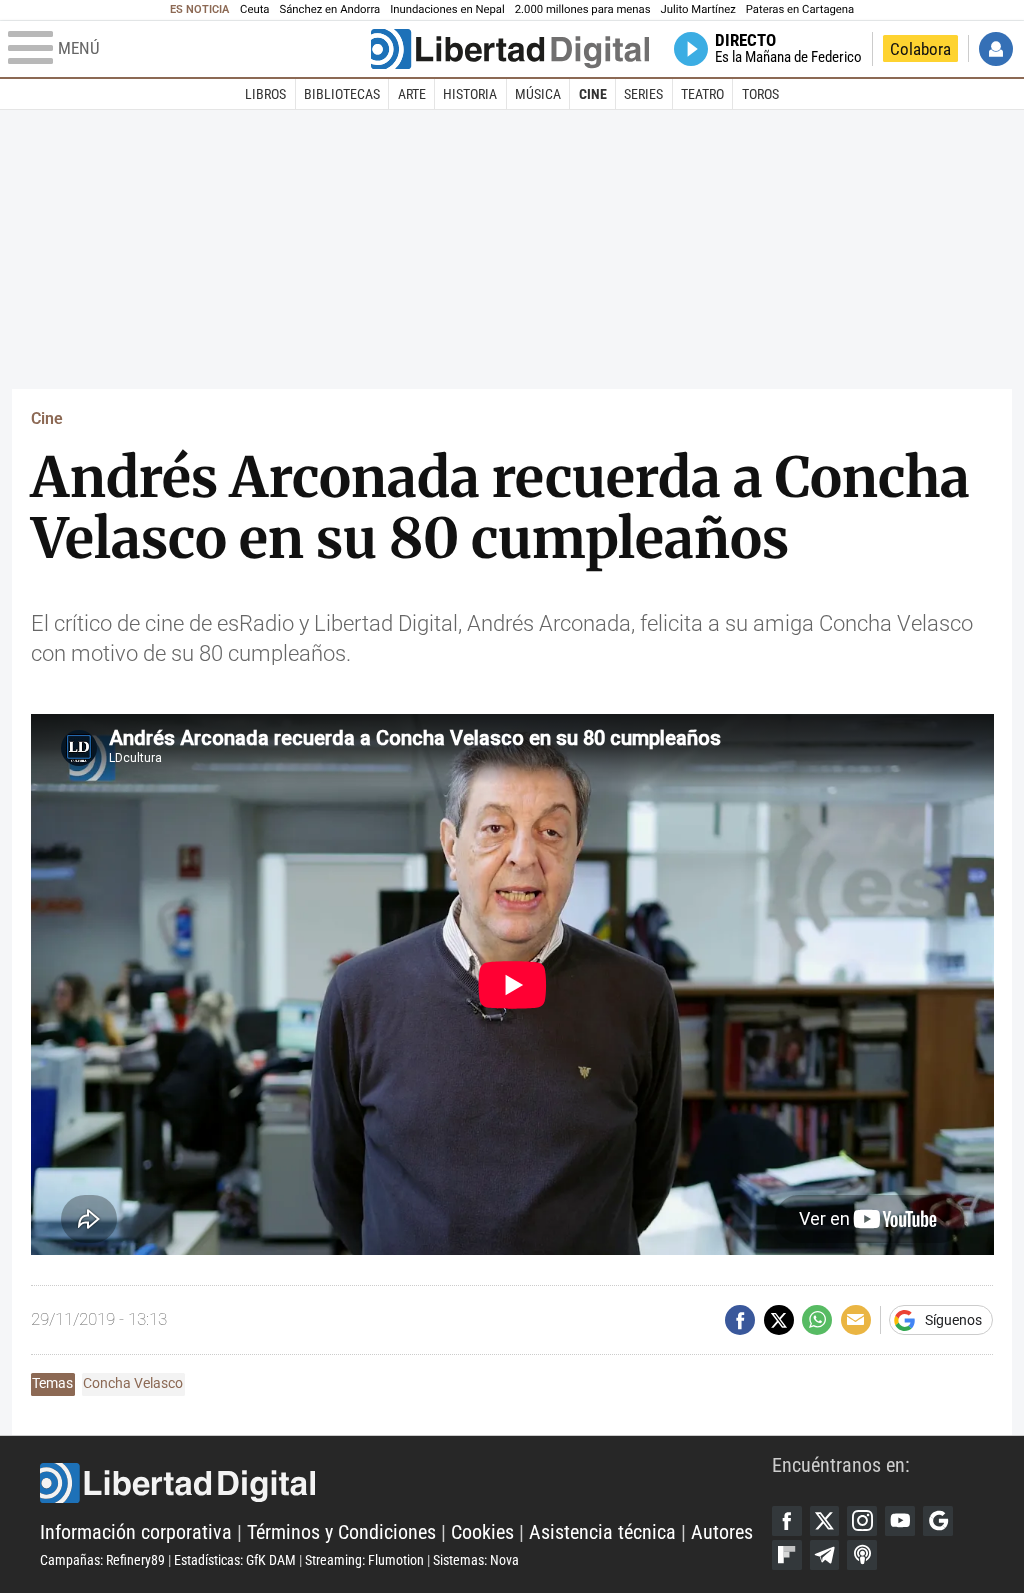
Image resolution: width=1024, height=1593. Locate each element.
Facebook (787, 1521)
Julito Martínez (698, 9)
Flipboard (787, 1555)
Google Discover (938, 1521)
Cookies (482, 1532)
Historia (470, 94)
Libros (265, 94)
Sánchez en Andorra (329, 9)
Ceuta (254, 9)
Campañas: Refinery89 (102, 1560)
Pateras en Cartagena (800, 9)
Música (538, 94)
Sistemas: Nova (476, 1560)
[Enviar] (817, 1320)
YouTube (900, 1521)
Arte (412, 94)
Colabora (920, 49)
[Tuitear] (779, 1320)
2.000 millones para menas (583, 9)
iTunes (862, 1555)
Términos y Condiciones (341, 1532)
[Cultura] (510, 49)
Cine (593, 94)
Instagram (862, 1521)
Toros (760, 94)
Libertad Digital (406, 1483)
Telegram (825, 1555)
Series (643, 94)
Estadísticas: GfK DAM (235, 1560)
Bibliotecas (342, 94)
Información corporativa (136, 1532)
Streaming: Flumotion (364, 1560)
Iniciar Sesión (996, 49)
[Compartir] (740, 1320)
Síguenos (953, 1320)
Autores (722, 1532)
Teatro (702, 94)
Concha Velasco (133, 1383)
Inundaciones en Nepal (447, 9)
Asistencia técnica (602, 1532)
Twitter (825, 1521)
